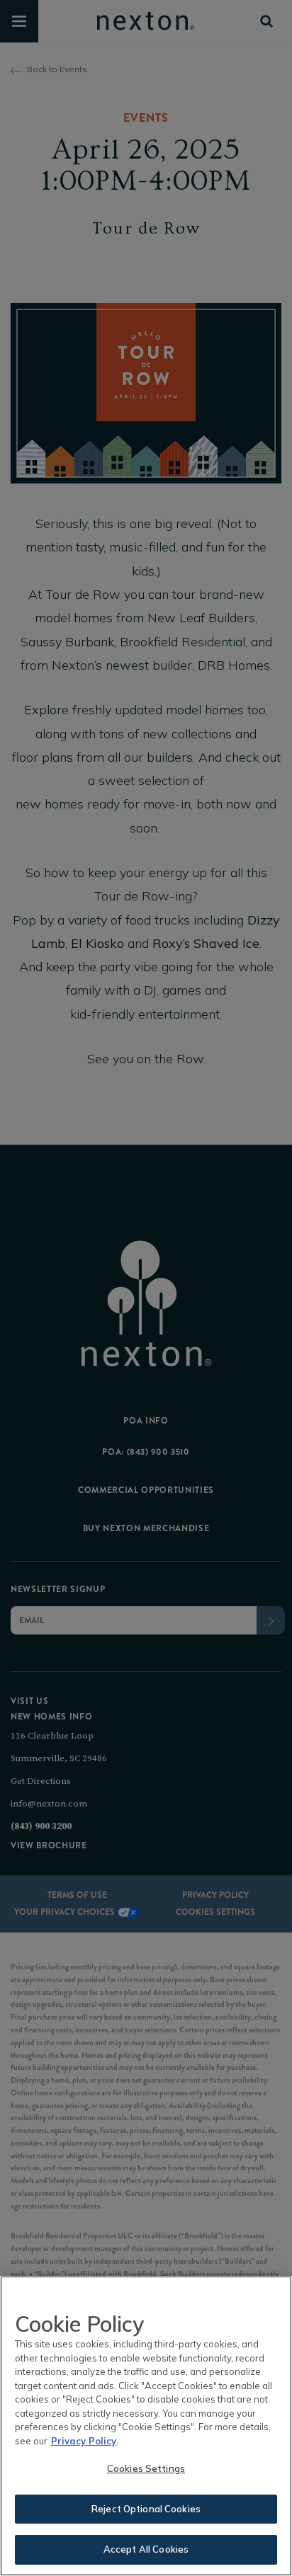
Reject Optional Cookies (146, 2509)
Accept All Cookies (146, 2549)
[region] (146, 2426)
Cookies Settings (146, 2468)
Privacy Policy (84, 2441)
